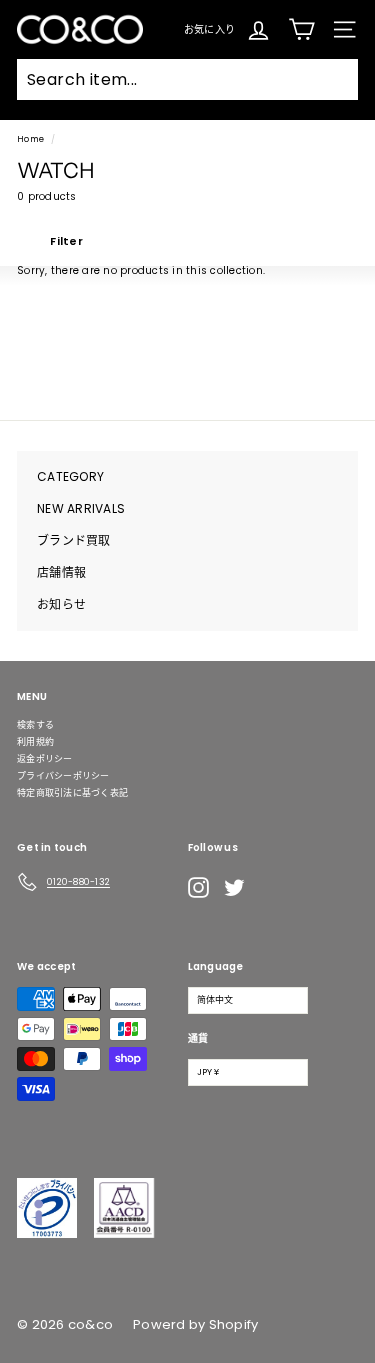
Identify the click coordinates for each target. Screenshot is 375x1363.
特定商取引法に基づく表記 (72, 793)
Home (30, 139)
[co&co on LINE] (274, 887)
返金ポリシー (45, 759)
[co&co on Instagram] (198, 887)
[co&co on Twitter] (234, 887)
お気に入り (209, 28)
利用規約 (35, 742)
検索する (35, 725)
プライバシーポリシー (63, 776)
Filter (65, 241)
